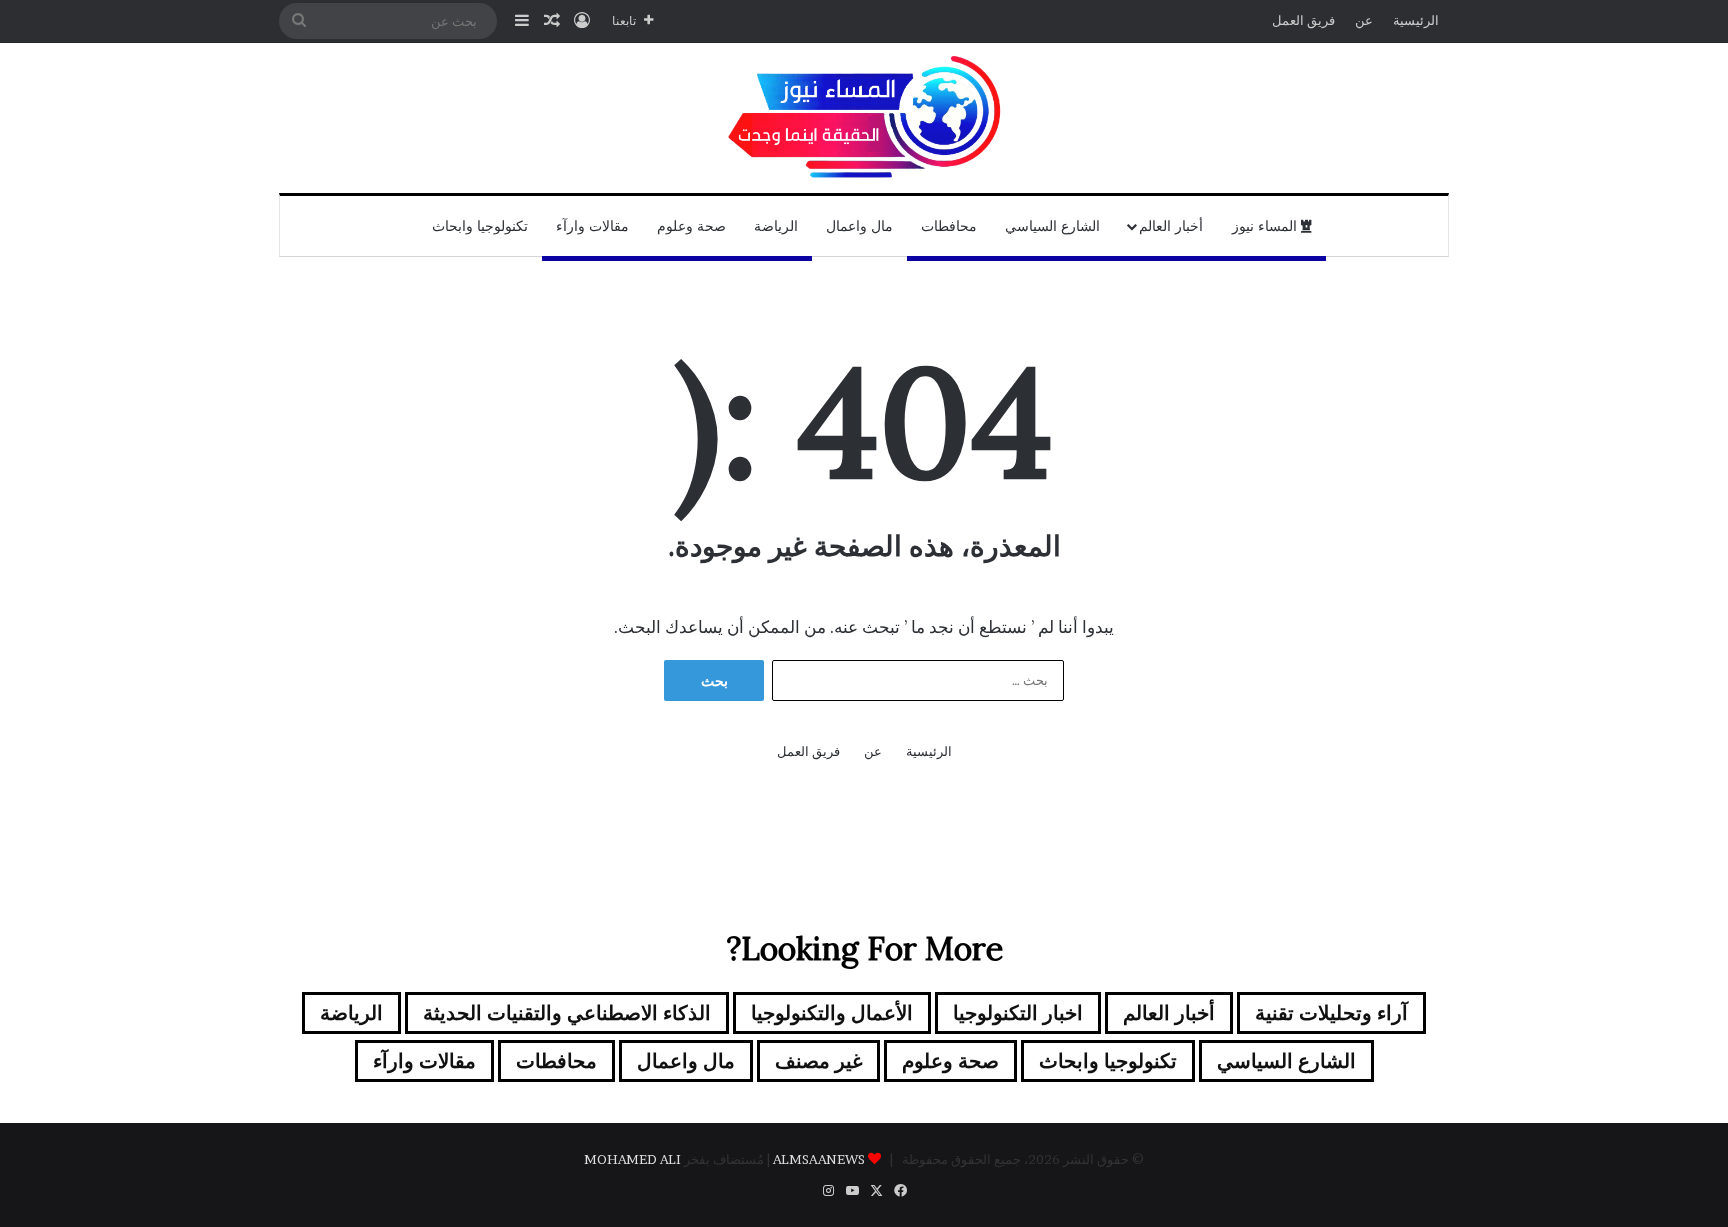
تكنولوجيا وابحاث (480, 226)
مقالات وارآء (592, 226)
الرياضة (776, 226)
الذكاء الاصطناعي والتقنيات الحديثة (567, 1013)
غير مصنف (818, 1061)
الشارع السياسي (1052, 226)
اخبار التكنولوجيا (1018, 1013)
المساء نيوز (1266, 226)
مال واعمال (859, 226)
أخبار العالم (1171, 226)
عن (1364, 20)
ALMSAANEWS (819, 1159)
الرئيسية (1416, 20)
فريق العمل (1303, 20)
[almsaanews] (863, 118)
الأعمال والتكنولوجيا (832, 1013)
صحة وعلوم (691, 226)
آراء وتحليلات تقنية (1331, 1013)
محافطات (949, 226)
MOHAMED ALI (632, 1159)
